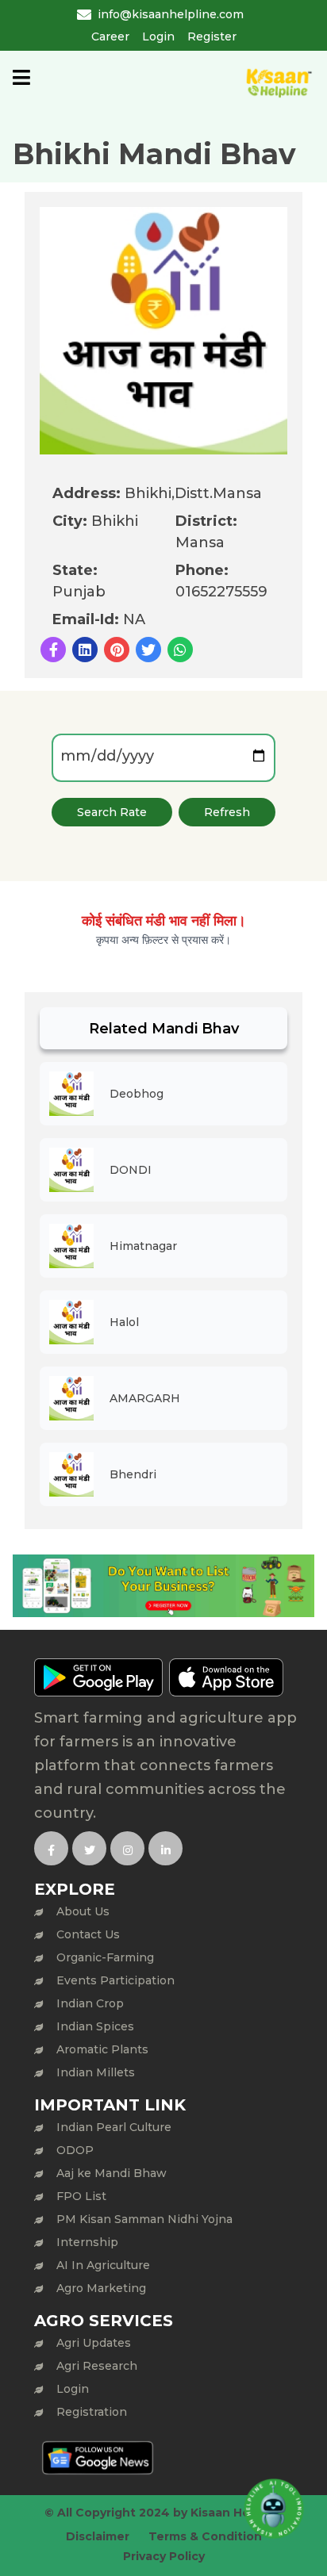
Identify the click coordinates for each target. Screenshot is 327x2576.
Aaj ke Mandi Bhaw (112, 2173)
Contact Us (88, 1934)
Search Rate (112, 812)
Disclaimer (98, 2536)
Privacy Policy (164, 2556)
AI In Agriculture (103, 2265)
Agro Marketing (101, 2288)
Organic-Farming (105, 1957)
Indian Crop (90, 2003)
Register (212, 36)
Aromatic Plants (102, 2049)
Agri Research (97, 2366)
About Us (83, 1911)
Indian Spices (95, 2026)
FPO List (81, 2196)
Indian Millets (96, 2072)
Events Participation (115, 1980)
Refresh (227, 812)
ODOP (75, 2150)
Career (110, 36)
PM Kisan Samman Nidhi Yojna (144, 2219)
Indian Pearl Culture (114, 2127)
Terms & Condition (205, 2536)
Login (158, 36)
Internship (87, 2242)
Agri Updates (94, 2343)
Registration (92, 2412)
